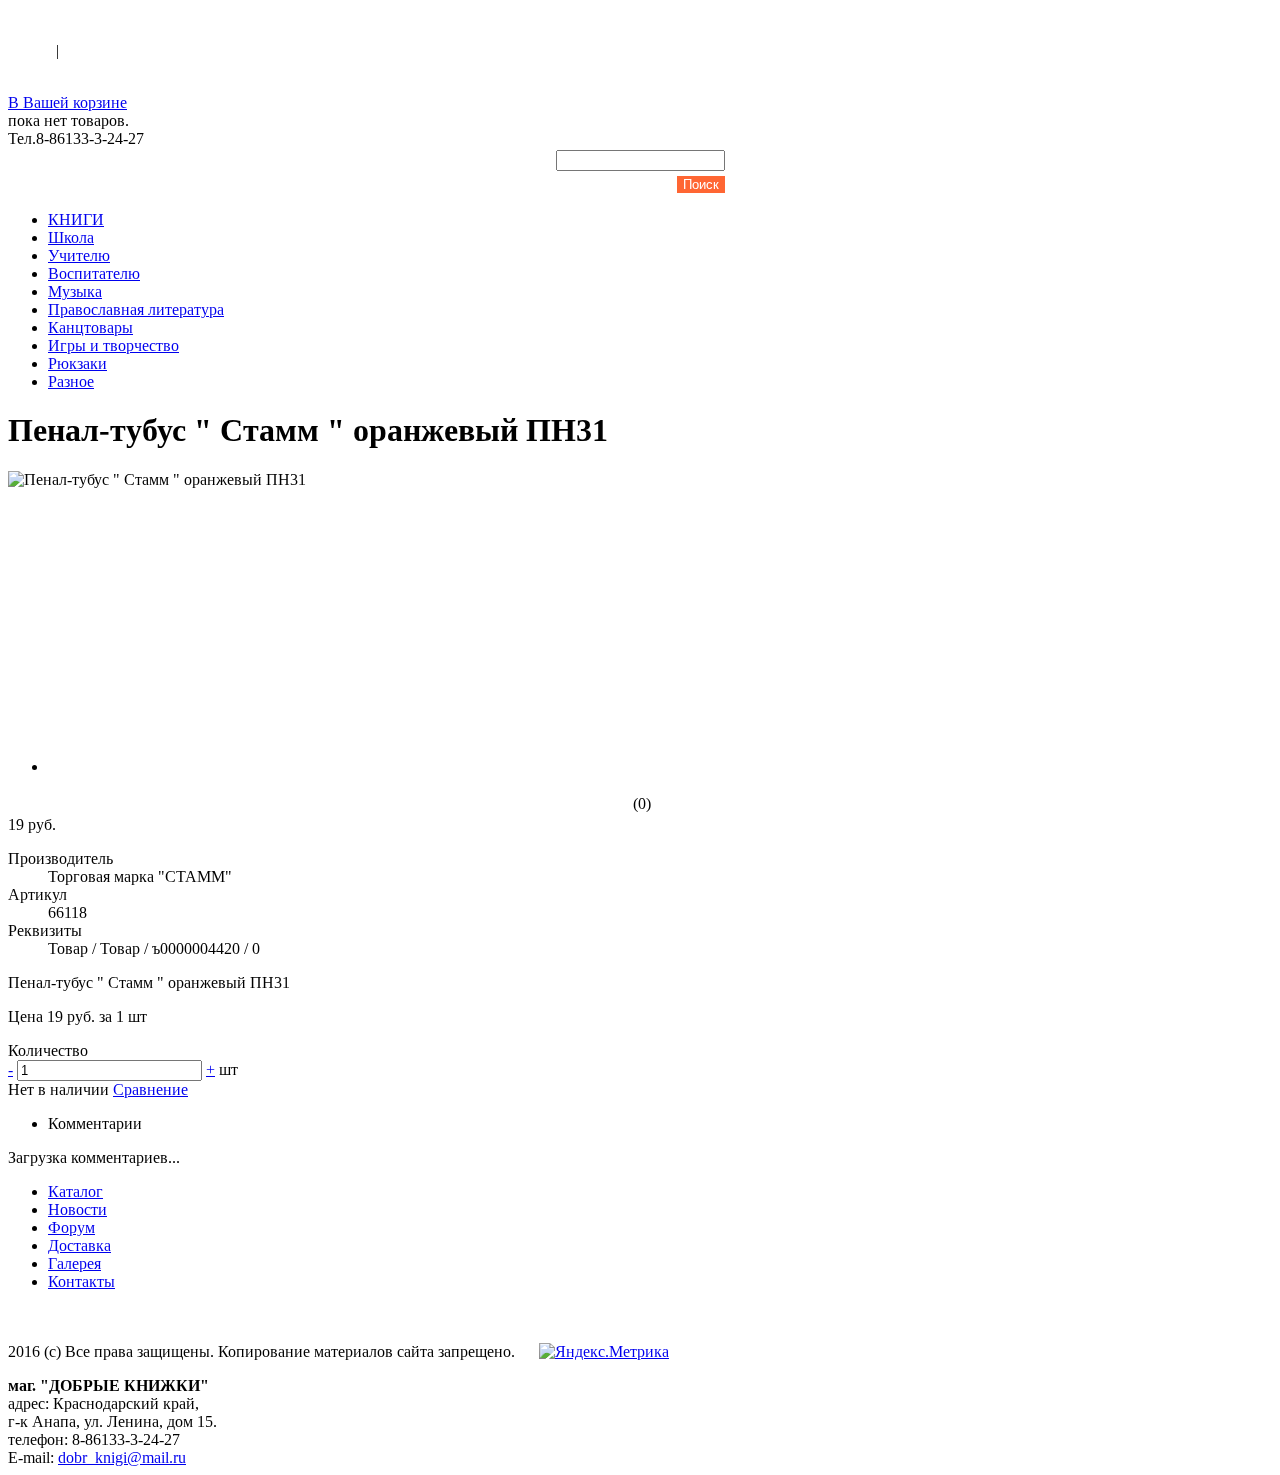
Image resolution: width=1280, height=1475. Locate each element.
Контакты (81, 1281)
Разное (71, 381)
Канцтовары (90, 327)
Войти (32, 50)
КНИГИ (76, 219)
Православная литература (136, 309)
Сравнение (150, 1089)
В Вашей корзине (67, 102)
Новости (77, 1209)
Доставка (79, 1245)
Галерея (74, 1263)
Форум (71, 1227)
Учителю (79, 255)
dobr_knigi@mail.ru (122, 1457)
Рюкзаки (77, 363)
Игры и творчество (113, 345)
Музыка (75, 291)
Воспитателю (94, 273)
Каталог (75, 1191)
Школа (71, 237)
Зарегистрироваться (131, 50)
